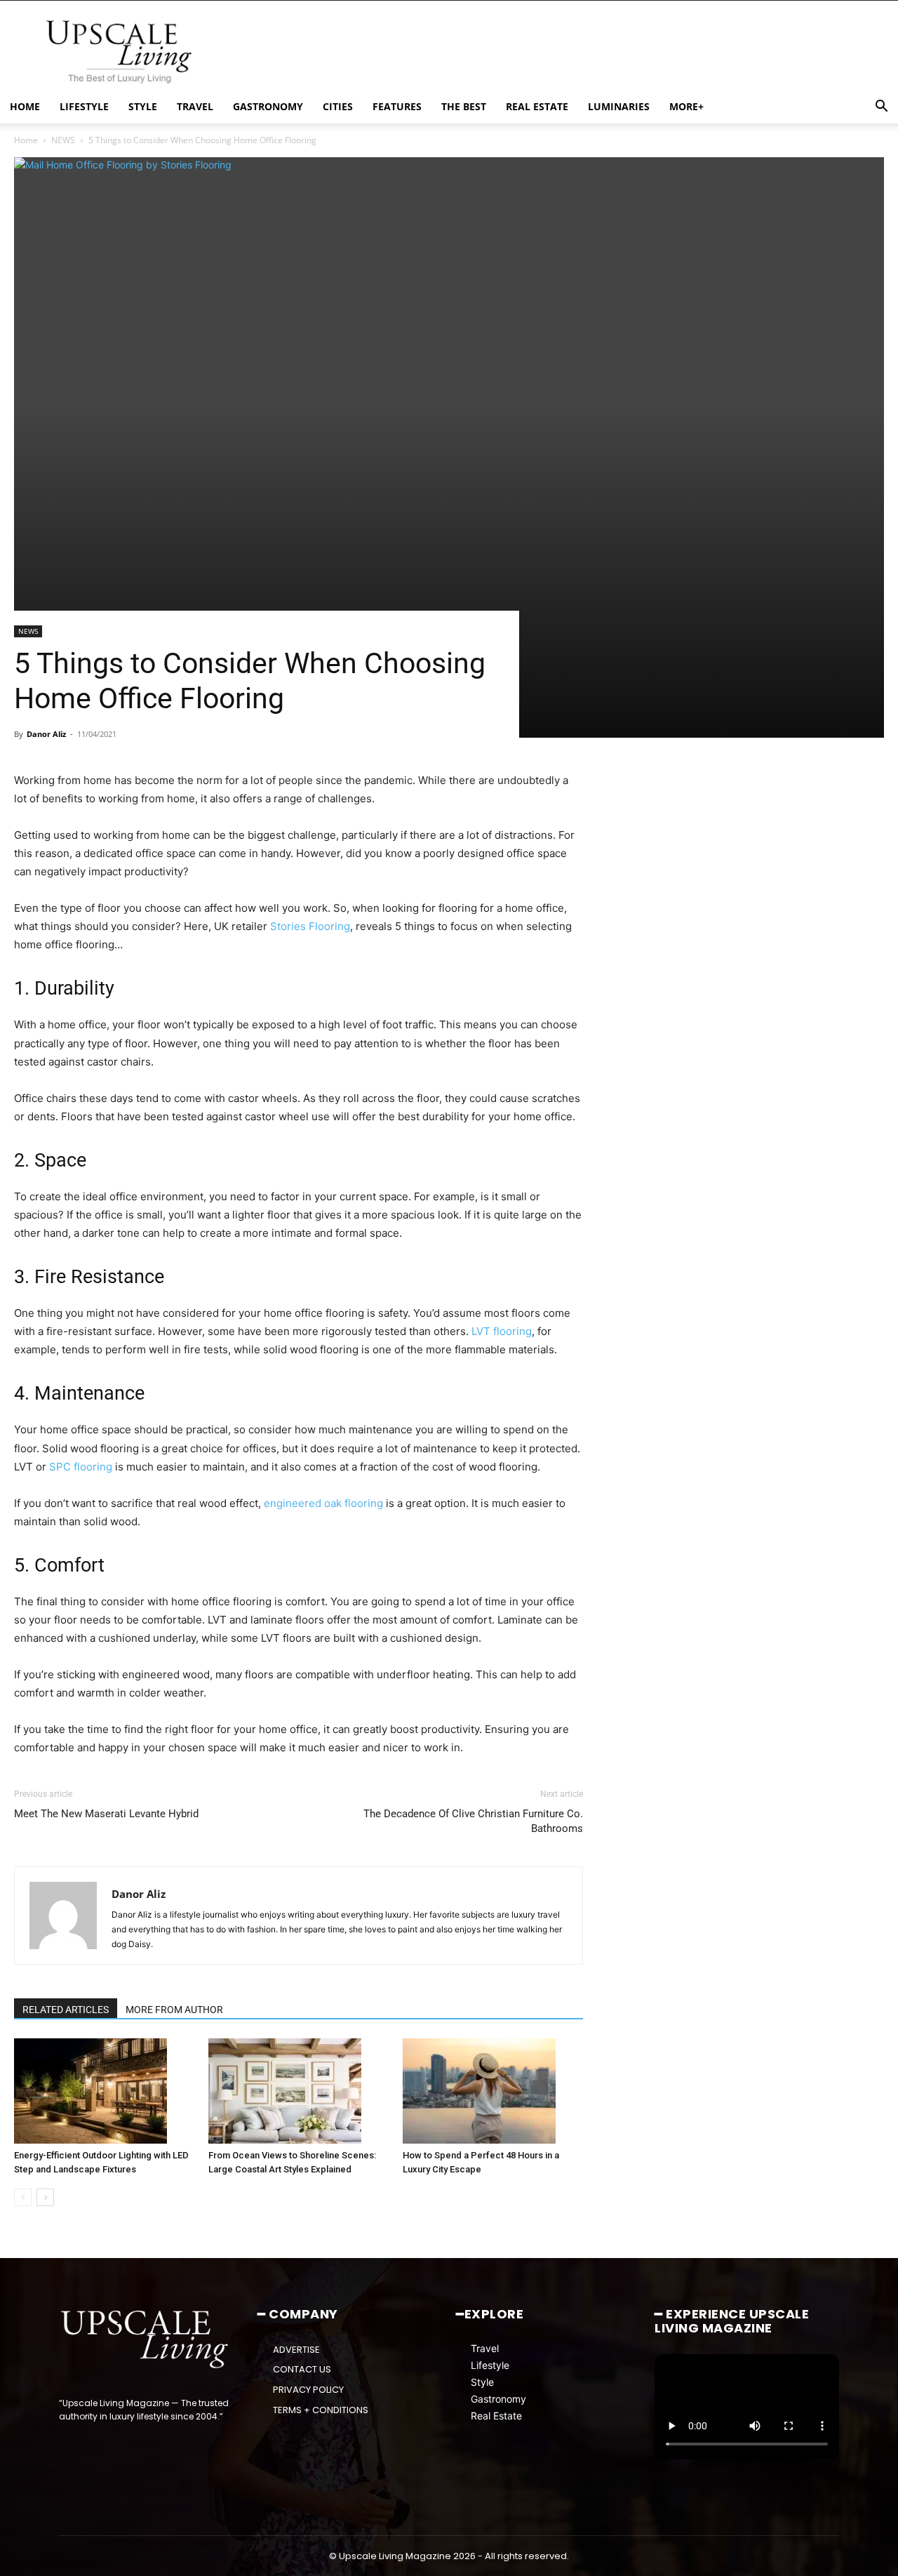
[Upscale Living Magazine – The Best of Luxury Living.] (146, 2339)
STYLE (143, 106)
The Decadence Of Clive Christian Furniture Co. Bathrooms (473, 1821)
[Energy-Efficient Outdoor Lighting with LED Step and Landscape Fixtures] (104, 2091)
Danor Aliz (46, 734)
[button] (881, 108)
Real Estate (496, 2415)
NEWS (63, 140)
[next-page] (45, 2197)
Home (26, 140)
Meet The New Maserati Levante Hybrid (106, 1814)
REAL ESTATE (537, 106)
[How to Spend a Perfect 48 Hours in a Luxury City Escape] (492, 2091)
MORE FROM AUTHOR (174, 2010)
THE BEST (464, 106)
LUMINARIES (619, 106)
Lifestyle (490, 2364)
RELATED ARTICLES (66, 2010)
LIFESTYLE (84, 106)
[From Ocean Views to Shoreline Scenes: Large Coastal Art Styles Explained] (298, 2091)
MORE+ (686, 106)
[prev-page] (23, 2197)
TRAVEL (195, 106)
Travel (485, 2348)
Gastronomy (498, 2398)
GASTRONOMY (268, 106)
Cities (338, 106)
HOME (25, 106)
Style (482, 2381)
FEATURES (397, 106)
